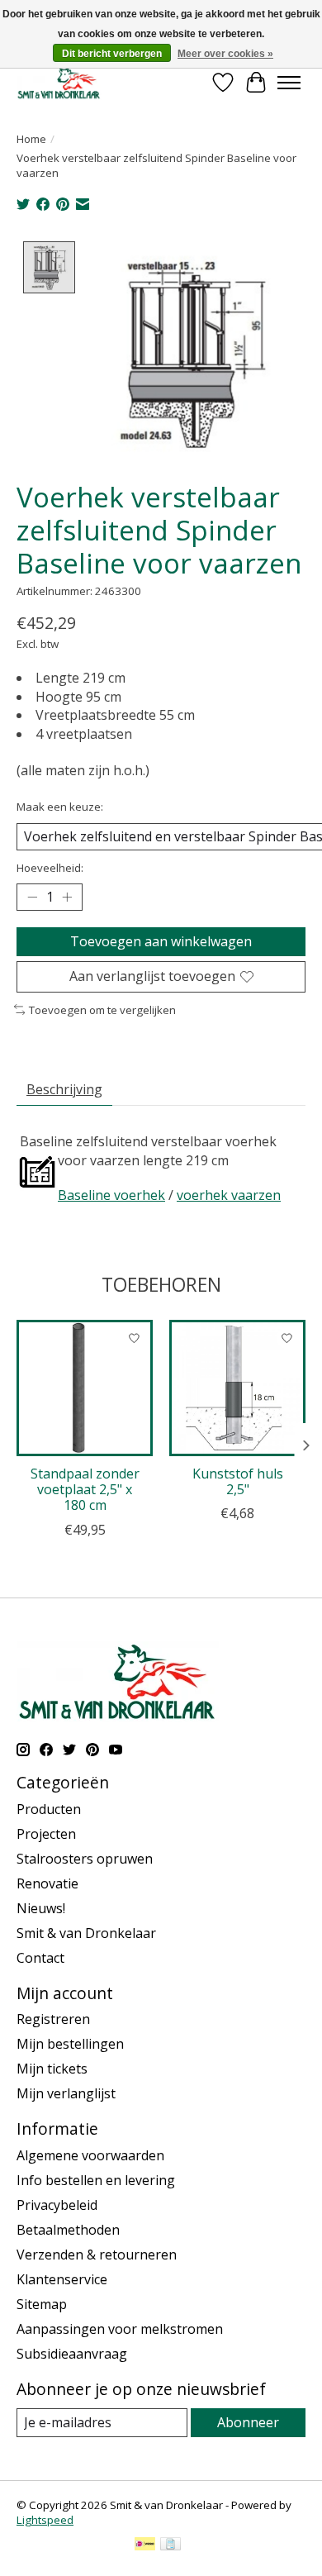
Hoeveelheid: (50, 868)
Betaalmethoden (68, 2230)
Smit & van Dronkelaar (86, 1933)
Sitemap (42, 2304)
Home (31, 139)
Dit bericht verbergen (112, 54)
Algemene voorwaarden (90, 2155)
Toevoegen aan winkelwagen (161, 941)
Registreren (53, 2019)
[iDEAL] (145, 2545)
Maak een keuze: (60, 807)
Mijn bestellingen (70, 2044)
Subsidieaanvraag (72, 2354)
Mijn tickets (52, 2069)
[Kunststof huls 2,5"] (237, 1388)
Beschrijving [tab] (64, 1089)
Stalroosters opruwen (85, 1859)
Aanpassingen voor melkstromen (120, 2329)
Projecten (46, 1834)
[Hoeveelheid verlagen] (32, 898)
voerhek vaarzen (229, 1195)
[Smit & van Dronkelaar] (59, 82)
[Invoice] (170, 2545)
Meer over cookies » (225, 54)
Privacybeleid (57, 2205)
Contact (40, 1958)
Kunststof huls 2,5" (238, 1481)
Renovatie (47, 1883)
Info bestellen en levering (96, 2180)
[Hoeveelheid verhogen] (67, 898)
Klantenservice (62, 2279)
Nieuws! (41, 1908)
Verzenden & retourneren (97, 2255)
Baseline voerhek (111, 1195)
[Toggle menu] (289, 83)
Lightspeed (45, 2520)
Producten (49, 1809)
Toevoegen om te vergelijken (102, 1010)
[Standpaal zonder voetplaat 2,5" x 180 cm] (85, 1388)
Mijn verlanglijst (66, 2093)
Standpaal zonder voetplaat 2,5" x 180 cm (85, 1489)
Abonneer (248, 2422)
